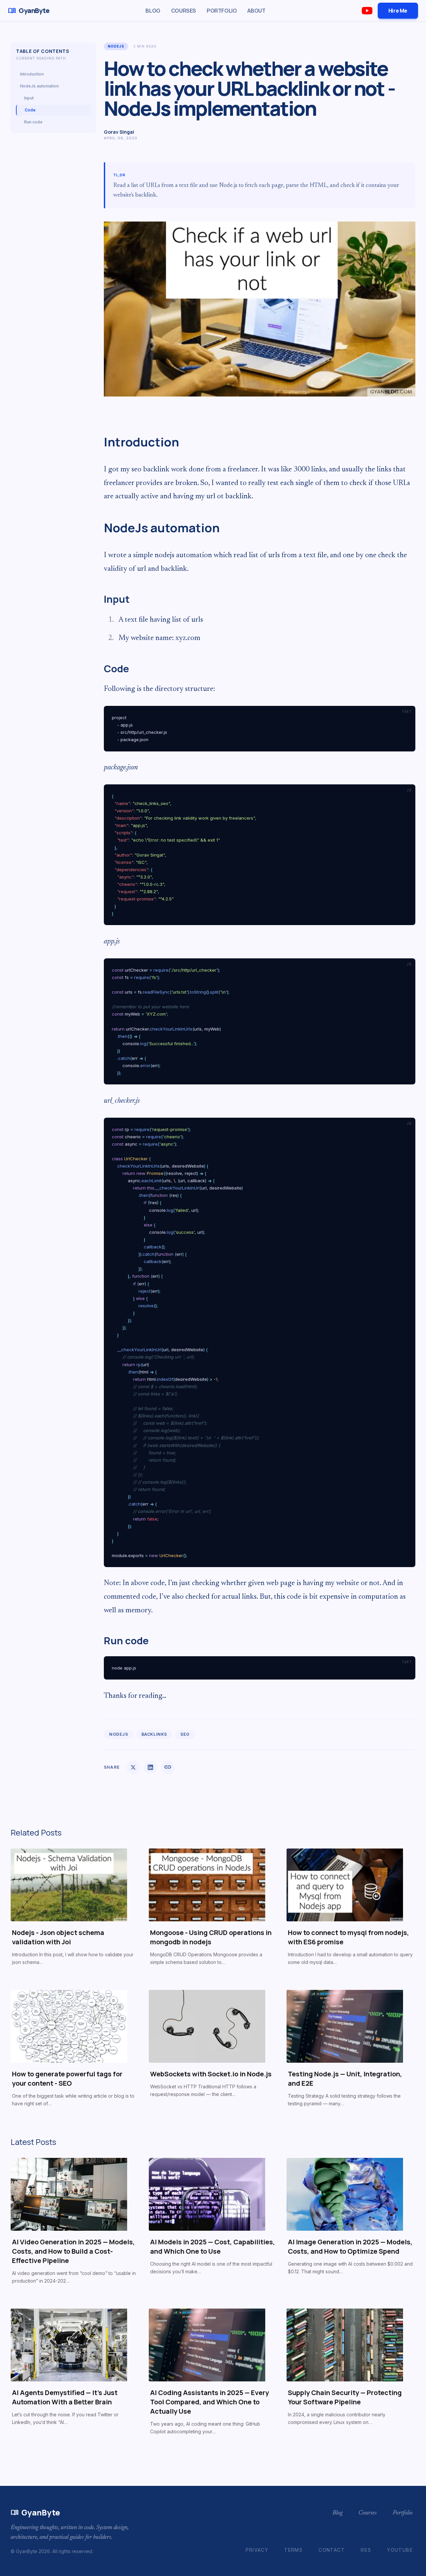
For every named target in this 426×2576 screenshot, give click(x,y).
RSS (366, 2550)
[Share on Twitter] (133, 1767)
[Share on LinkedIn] (150, 1767)
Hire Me (398, 11)
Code (30, 110)
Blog (153, 11)
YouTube (400, 2550)
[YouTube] (367, 11)
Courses (184, 11)
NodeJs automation (39, 86)
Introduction (32, 74)
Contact (332, 2550)
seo (185, 1734)
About (256, 11)
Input (29, 98)
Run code (33, 122)
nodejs (116, 46)
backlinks (154, 1734)
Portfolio (222, 11)
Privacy (257, 2550)
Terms (293, 2550)
